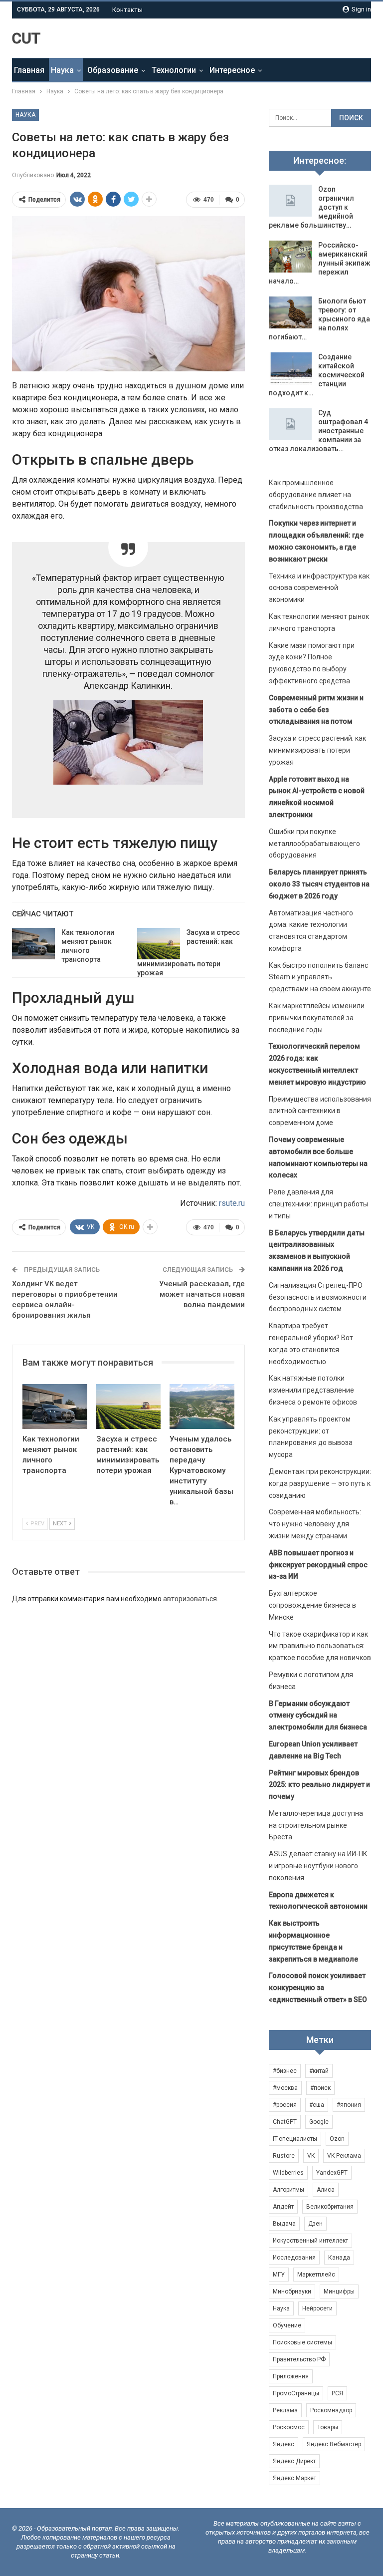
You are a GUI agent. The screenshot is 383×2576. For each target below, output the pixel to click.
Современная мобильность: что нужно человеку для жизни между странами (315, 1524)
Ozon (337, 2139)
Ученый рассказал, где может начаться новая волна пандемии (202, 1294)
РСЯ (337, 2393)
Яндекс (284, 2444)
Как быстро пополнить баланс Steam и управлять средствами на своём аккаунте (320, 977)
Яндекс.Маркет (294, 2478)
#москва (285, 2088)
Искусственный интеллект (310, 2241)
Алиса (326, 2190)
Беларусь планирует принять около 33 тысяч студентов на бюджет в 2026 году (319, 884)
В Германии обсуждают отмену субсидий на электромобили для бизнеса (318, 1716)
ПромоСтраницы (296, 2393)
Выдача (284, 2224)
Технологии (174, 70)
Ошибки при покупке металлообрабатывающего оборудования (314, 844)
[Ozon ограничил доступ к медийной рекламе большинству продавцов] (290, 201)
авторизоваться (190, 1599)
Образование (113, 70)
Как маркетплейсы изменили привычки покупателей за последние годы (317, 1018)
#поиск (320, 2088)
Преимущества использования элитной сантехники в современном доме (320, 1111)
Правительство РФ (299, 2359)
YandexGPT (332, 2173)
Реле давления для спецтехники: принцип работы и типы (318, 1204)
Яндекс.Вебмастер (334, 2444)
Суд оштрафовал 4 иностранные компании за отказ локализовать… (318, 431)
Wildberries (288, 2173)
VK (311, 2156)
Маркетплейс (316, 2275)
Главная (29, 70)
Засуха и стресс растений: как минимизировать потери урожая (317, 750)
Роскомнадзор (331, 2410)
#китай (319, 2071)
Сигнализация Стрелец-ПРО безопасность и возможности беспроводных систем (318, 1297)
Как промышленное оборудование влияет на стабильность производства (316, 495)
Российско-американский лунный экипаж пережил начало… (320, 263)
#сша (317, 2105)
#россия (285, 2105)
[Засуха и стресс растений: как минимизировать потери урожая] (159, 944)
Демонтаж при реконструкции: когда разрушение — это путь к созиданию (320, 1483)
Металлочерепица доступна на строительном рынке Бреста (316, 1825)
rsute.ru (232, 1203)
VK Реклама (344, 2156)
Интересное (232, 70)
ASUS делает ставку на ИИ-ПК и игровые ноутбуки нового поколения (318, 1866)
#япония (349, 2105)
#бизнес (285, 2071)
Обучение (287, 2325)
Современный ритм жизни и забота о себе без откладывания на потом (316, 710)
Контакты (127, 10)
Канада (339, 2258)
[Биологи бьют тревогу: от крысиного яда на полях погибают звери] (290, 312)
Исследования (294, 2258)
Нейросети (317, 2308)
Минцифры (339, 2291)
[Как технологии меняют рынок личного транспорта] (33, 944)
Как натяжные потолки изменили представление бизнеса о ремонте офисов (313, 1390)
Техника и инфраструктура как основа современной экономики (319, 588)
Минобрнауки (292, 2291)
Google (319, 2122)
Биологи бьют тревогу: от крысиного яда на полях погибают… (319, 319)
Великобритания (330, 2207)
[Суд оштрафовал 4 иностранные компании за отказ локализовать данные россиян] (290, 424)
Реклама (285, 2410)
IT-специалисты (295, 2139)
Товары (328, 2427)
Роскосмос (289, 2427)
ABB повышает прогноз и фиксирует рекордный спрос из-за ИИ (318, 1565)
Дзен (315, 2224)
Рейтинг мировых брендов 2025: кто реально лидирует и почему (319, 1785)
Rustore (284, 2156)
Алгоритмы (288, 2190)
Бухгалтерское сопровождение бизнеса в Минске (312, 1605)
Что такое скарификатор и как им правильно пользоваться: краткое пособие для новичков (320, 1646)
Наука (62, 70)
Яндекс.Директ (294, 2461)
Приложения (291, 2376)
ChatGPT (285, 2122)
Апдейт (283, 2207)
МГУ (279, 2275)
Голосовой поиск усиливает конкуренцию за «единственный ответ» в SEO (318, 1988)
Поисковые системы (302, 2342)
